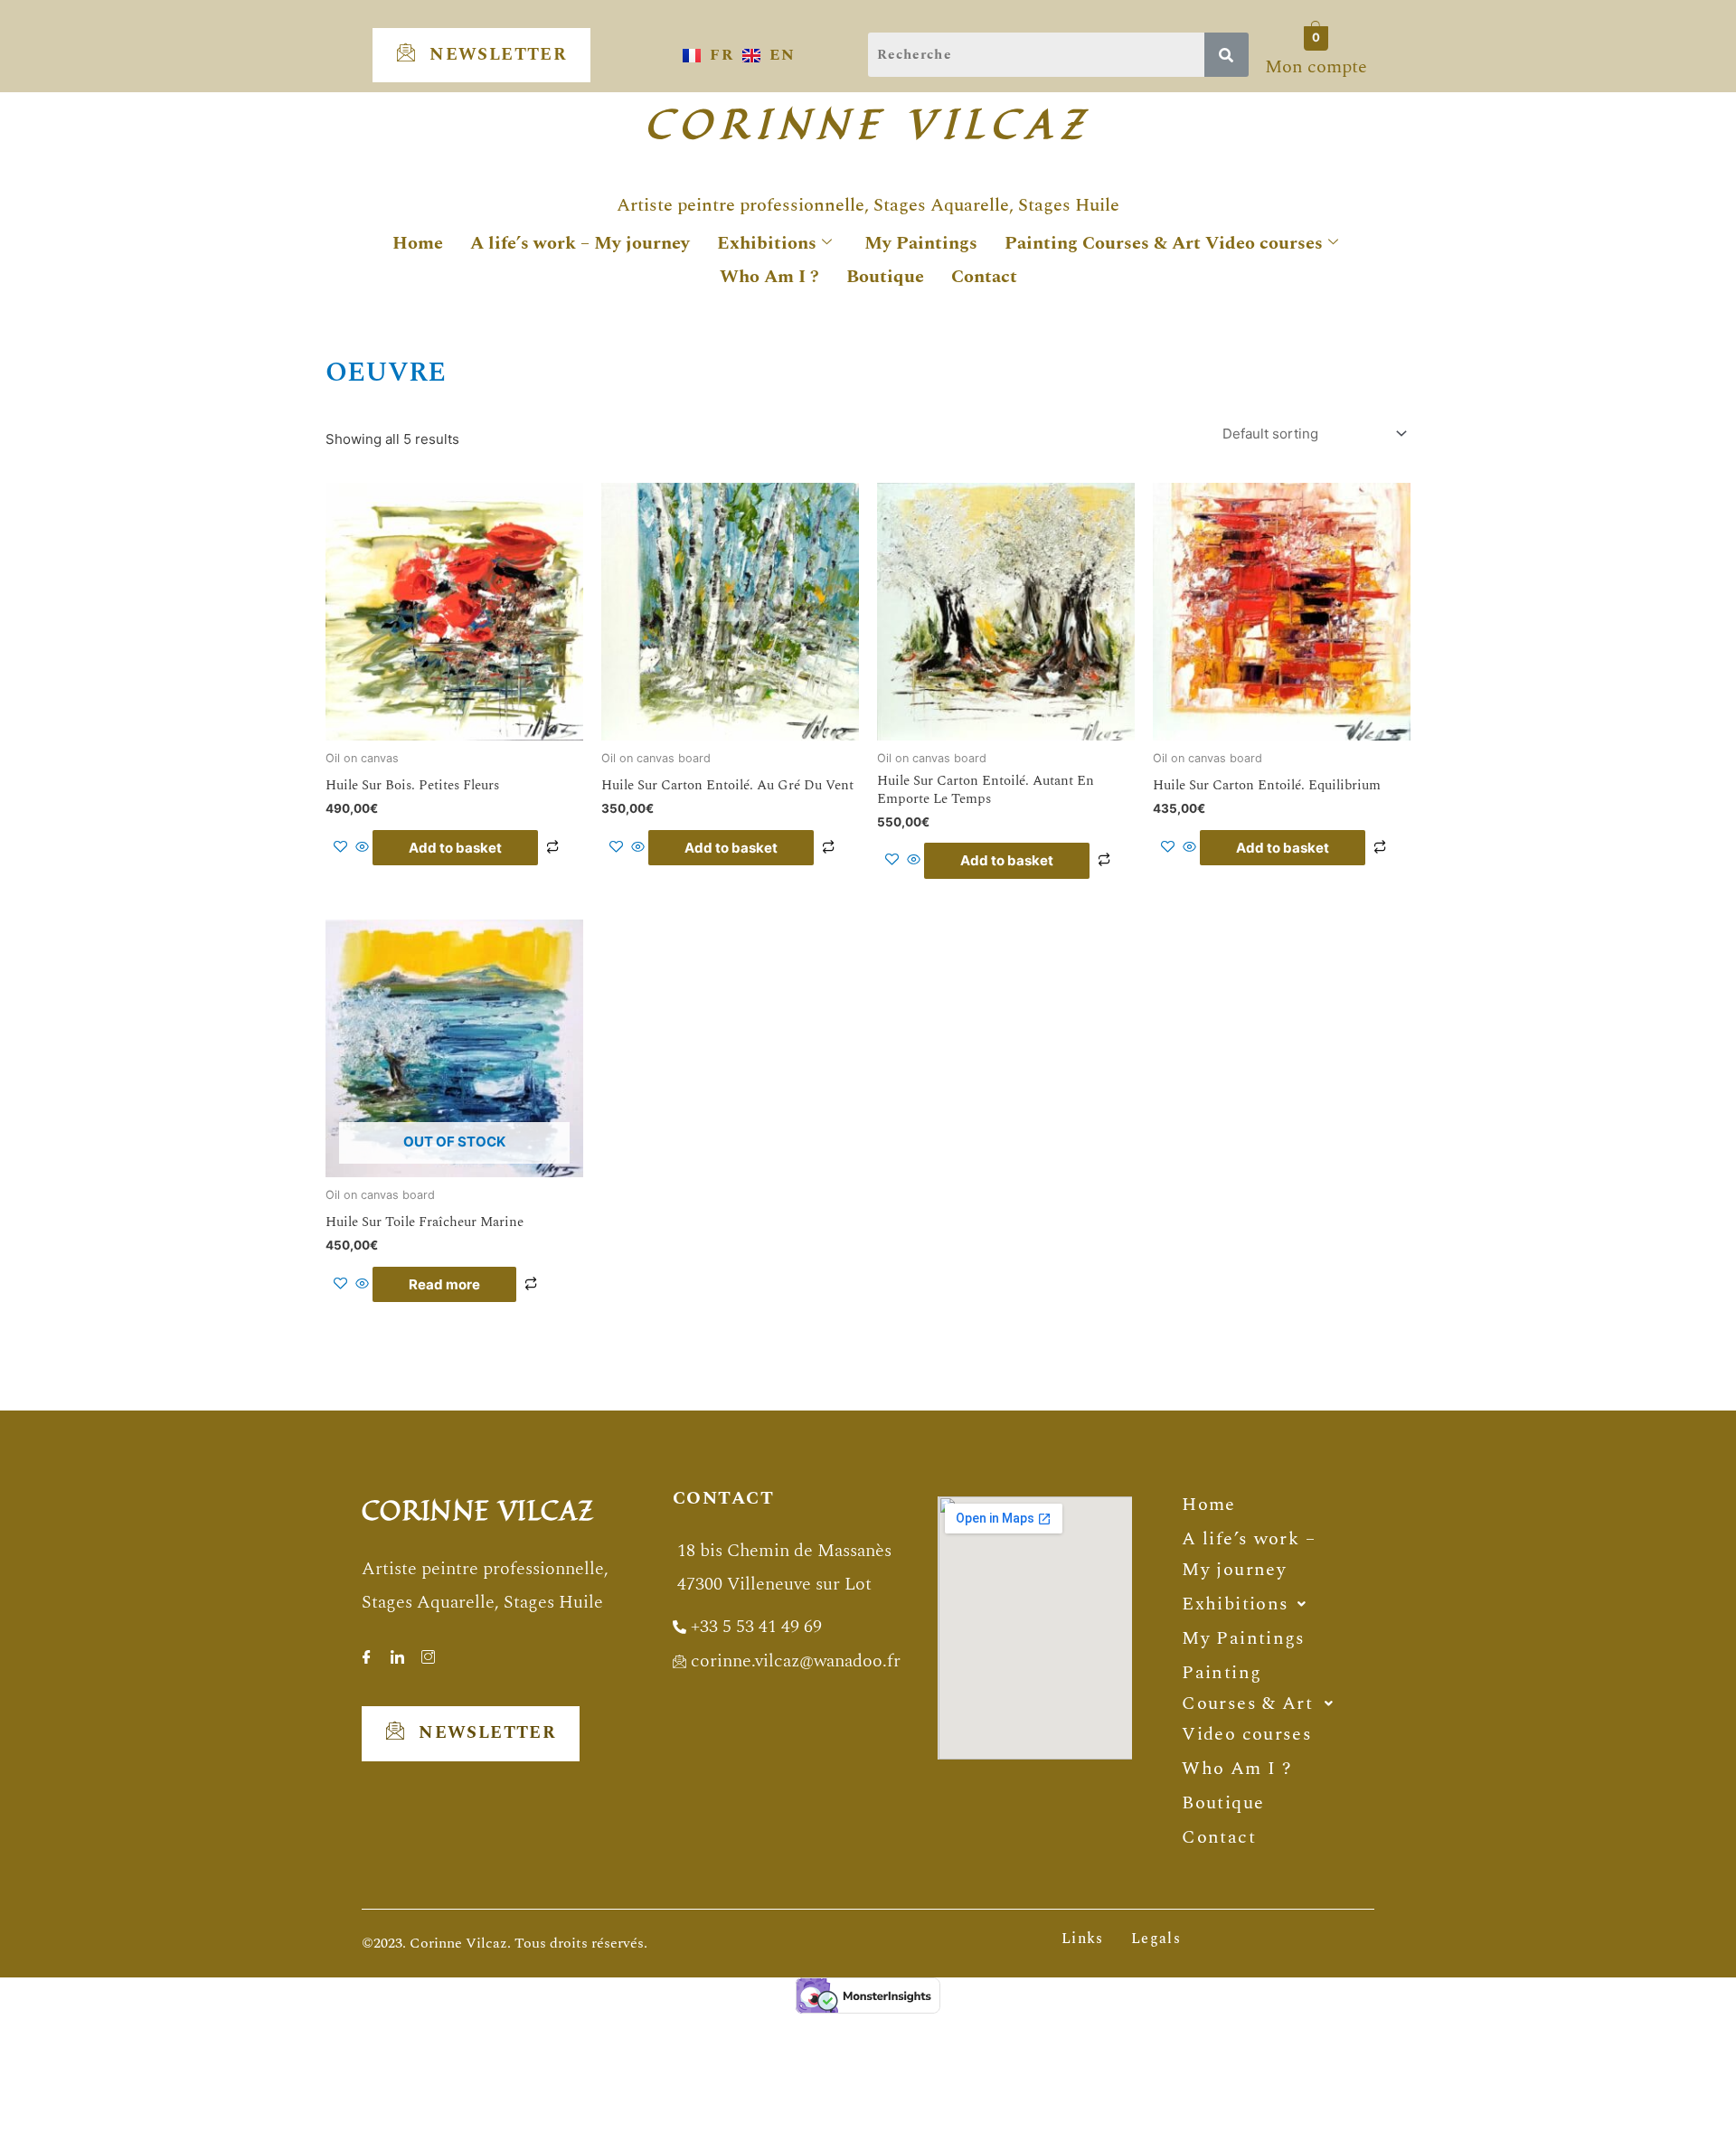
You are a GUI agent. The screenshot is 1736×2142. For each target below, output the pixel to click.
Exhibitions (767, 243)
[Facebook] (366, 1651)
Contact (984, 277)
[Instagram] (428, 1651)
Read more (444, 1284)
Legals (1156, 1939)
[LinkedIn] (397, 1651)
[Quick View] (362, 848)
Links (1083, 1939)
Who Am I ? (769, 277)
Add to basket (455, 848)
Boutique (885, 277)
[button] (1244, 1604)
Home (418, 243)
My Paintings (921, 243)
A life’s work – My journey (580, 243)
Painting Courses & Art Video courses (1164, 243)
